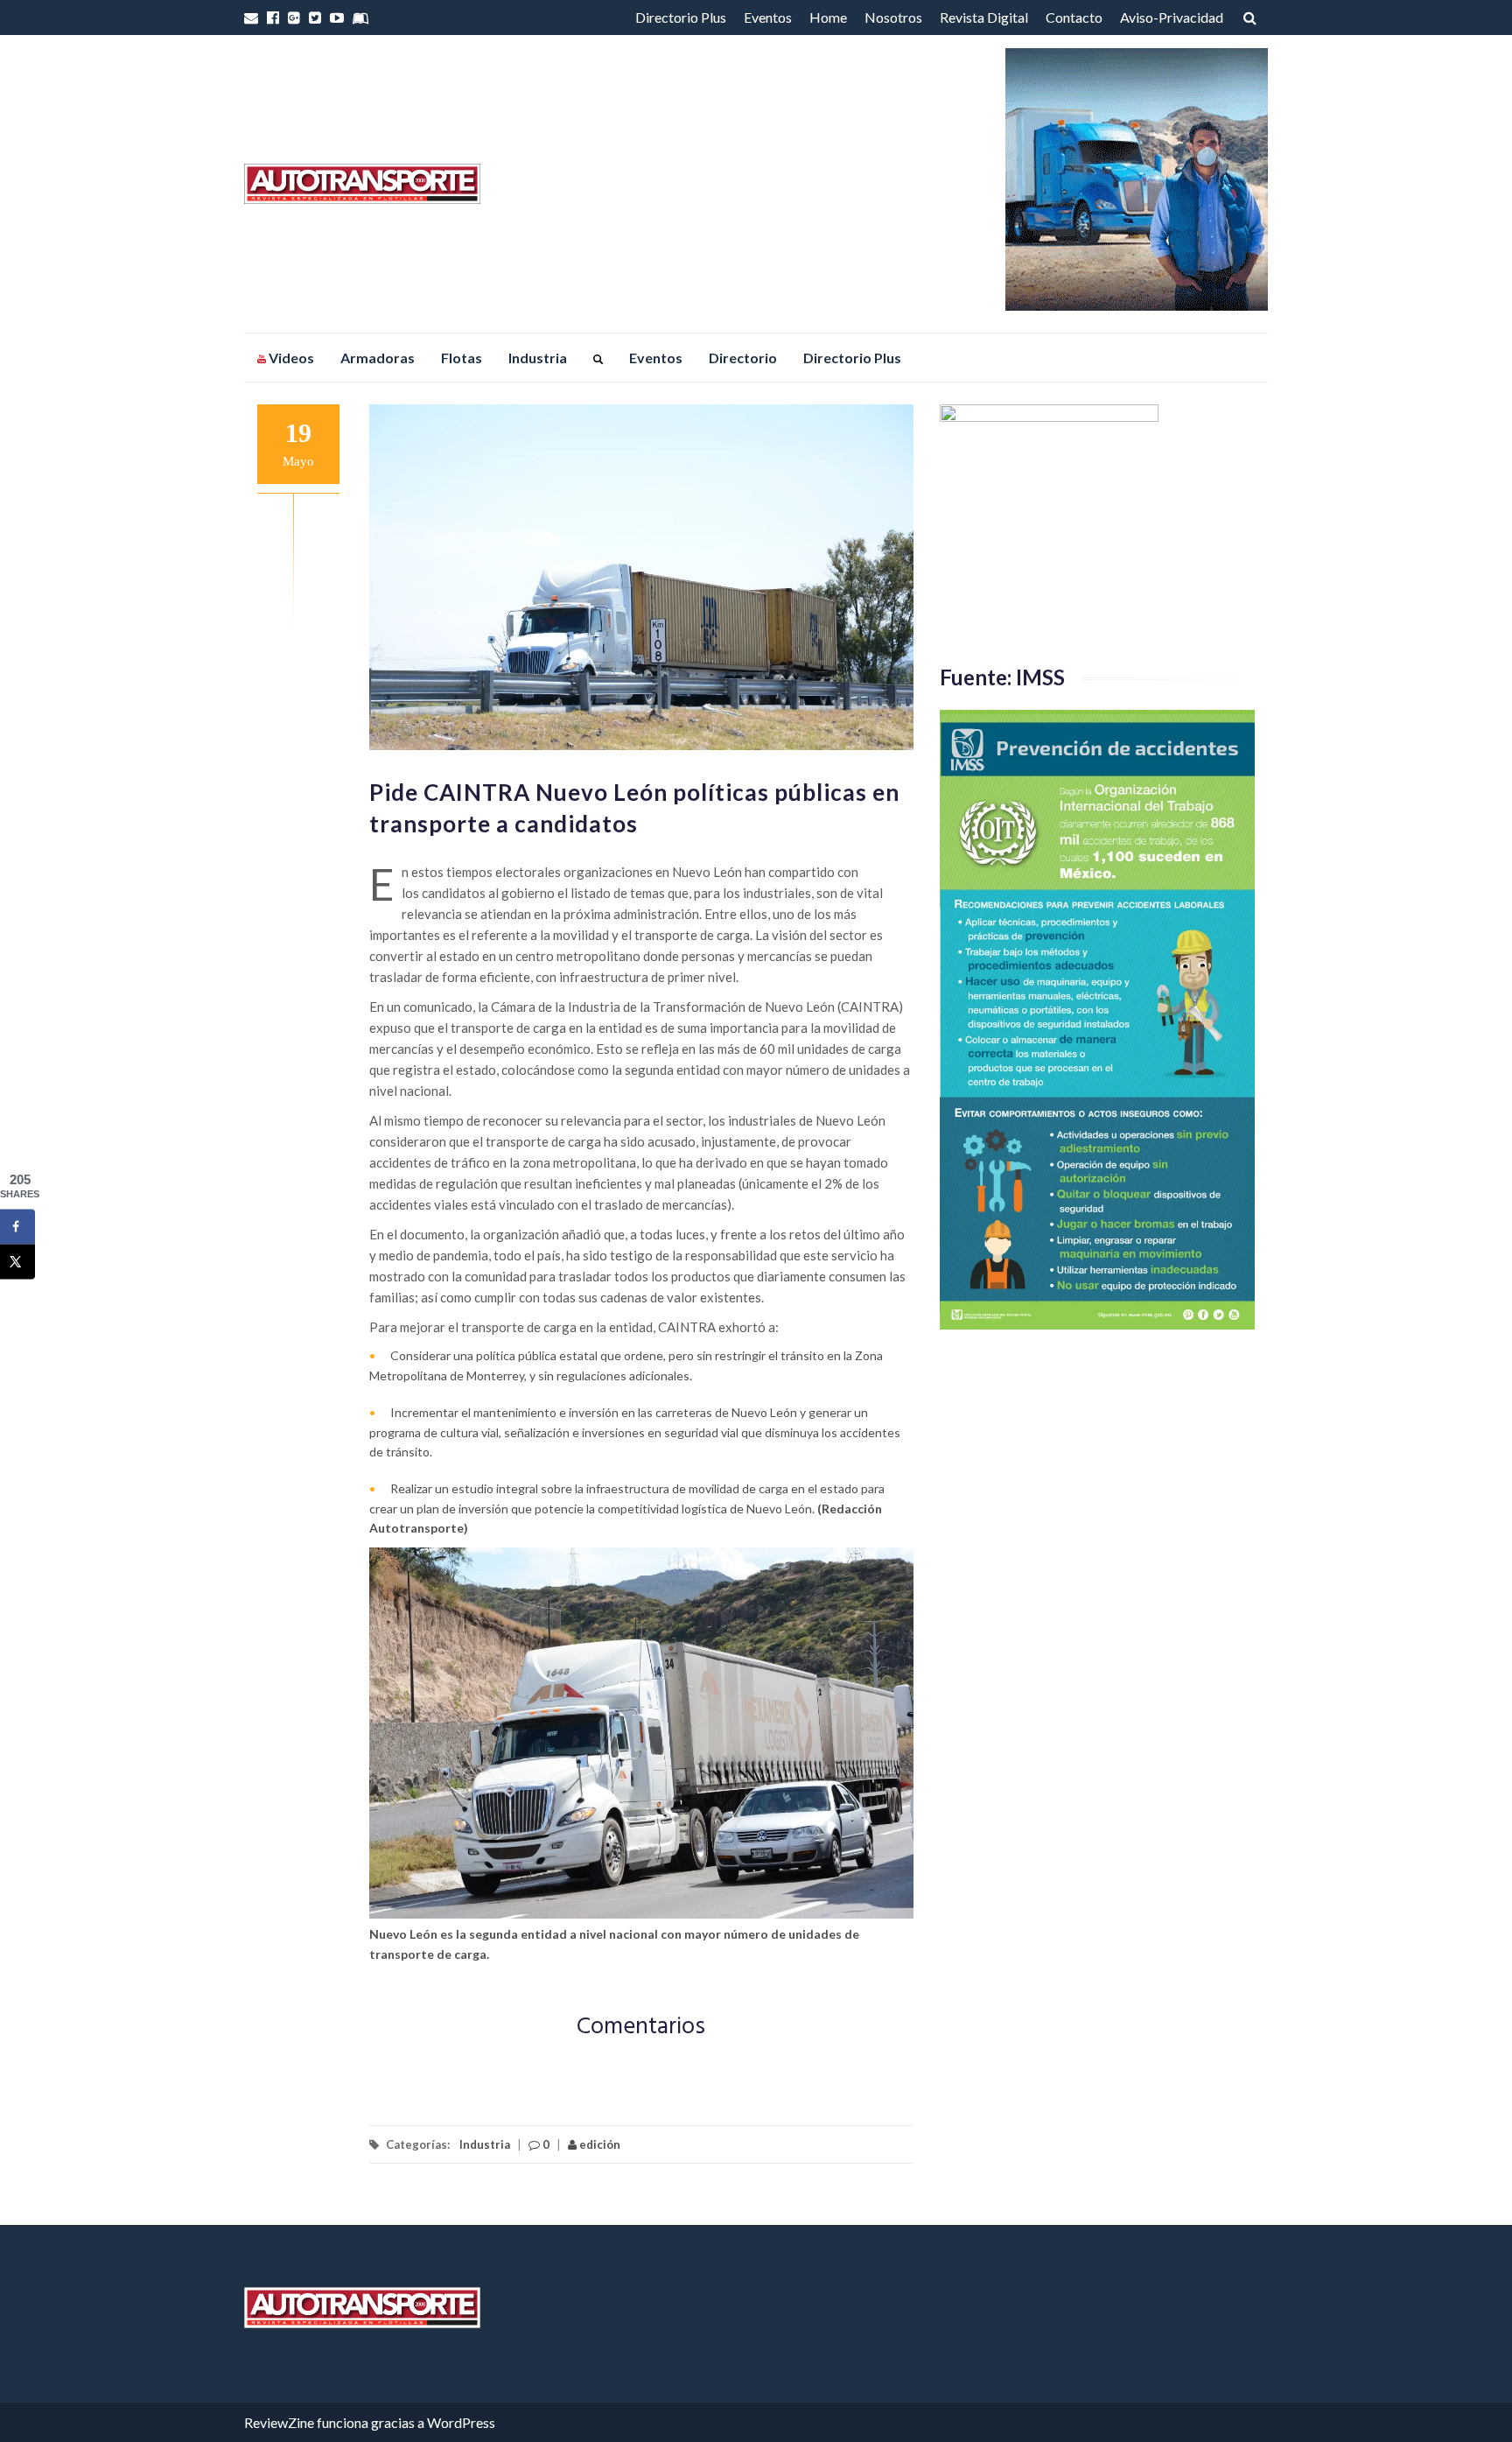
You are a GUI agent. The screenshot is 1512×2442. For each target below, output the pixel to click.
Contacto (1074, 17)
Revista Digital (984, 17)
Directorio (743, 358)
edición (598, 2144)
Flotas (462, 358)
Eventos (768, 17)
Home (828, 17)
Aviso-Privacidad (1172, 17)
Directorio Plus (681, 17)
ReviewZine (279, 2422)
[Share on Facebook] (17, 1226)
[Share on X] (17, 1261)
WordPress (461, 2422)
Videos (290, 358)
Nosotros (893, 17)
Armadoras (378, 358)
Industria (538, 358)
